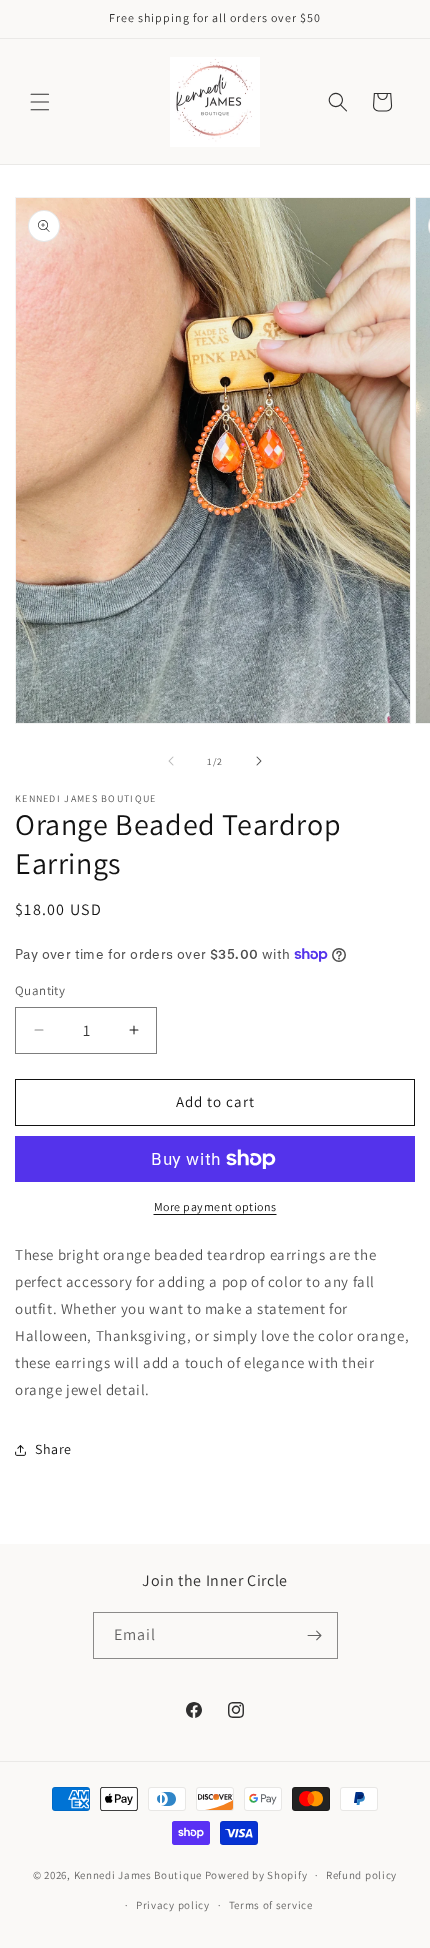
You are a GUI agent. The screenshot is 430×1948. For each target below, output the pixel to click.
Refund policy (361, 1875)
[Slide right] (259, 761)
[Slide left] (171, 761)
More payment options (215, 1206)
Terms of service (271, 1905)
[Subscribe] (315, 1635)
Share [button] (53, 1449)
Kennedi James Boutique (139, 1875)
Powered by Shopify (256, 1875)
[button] (40, 102)
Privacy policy (173, 1905)
